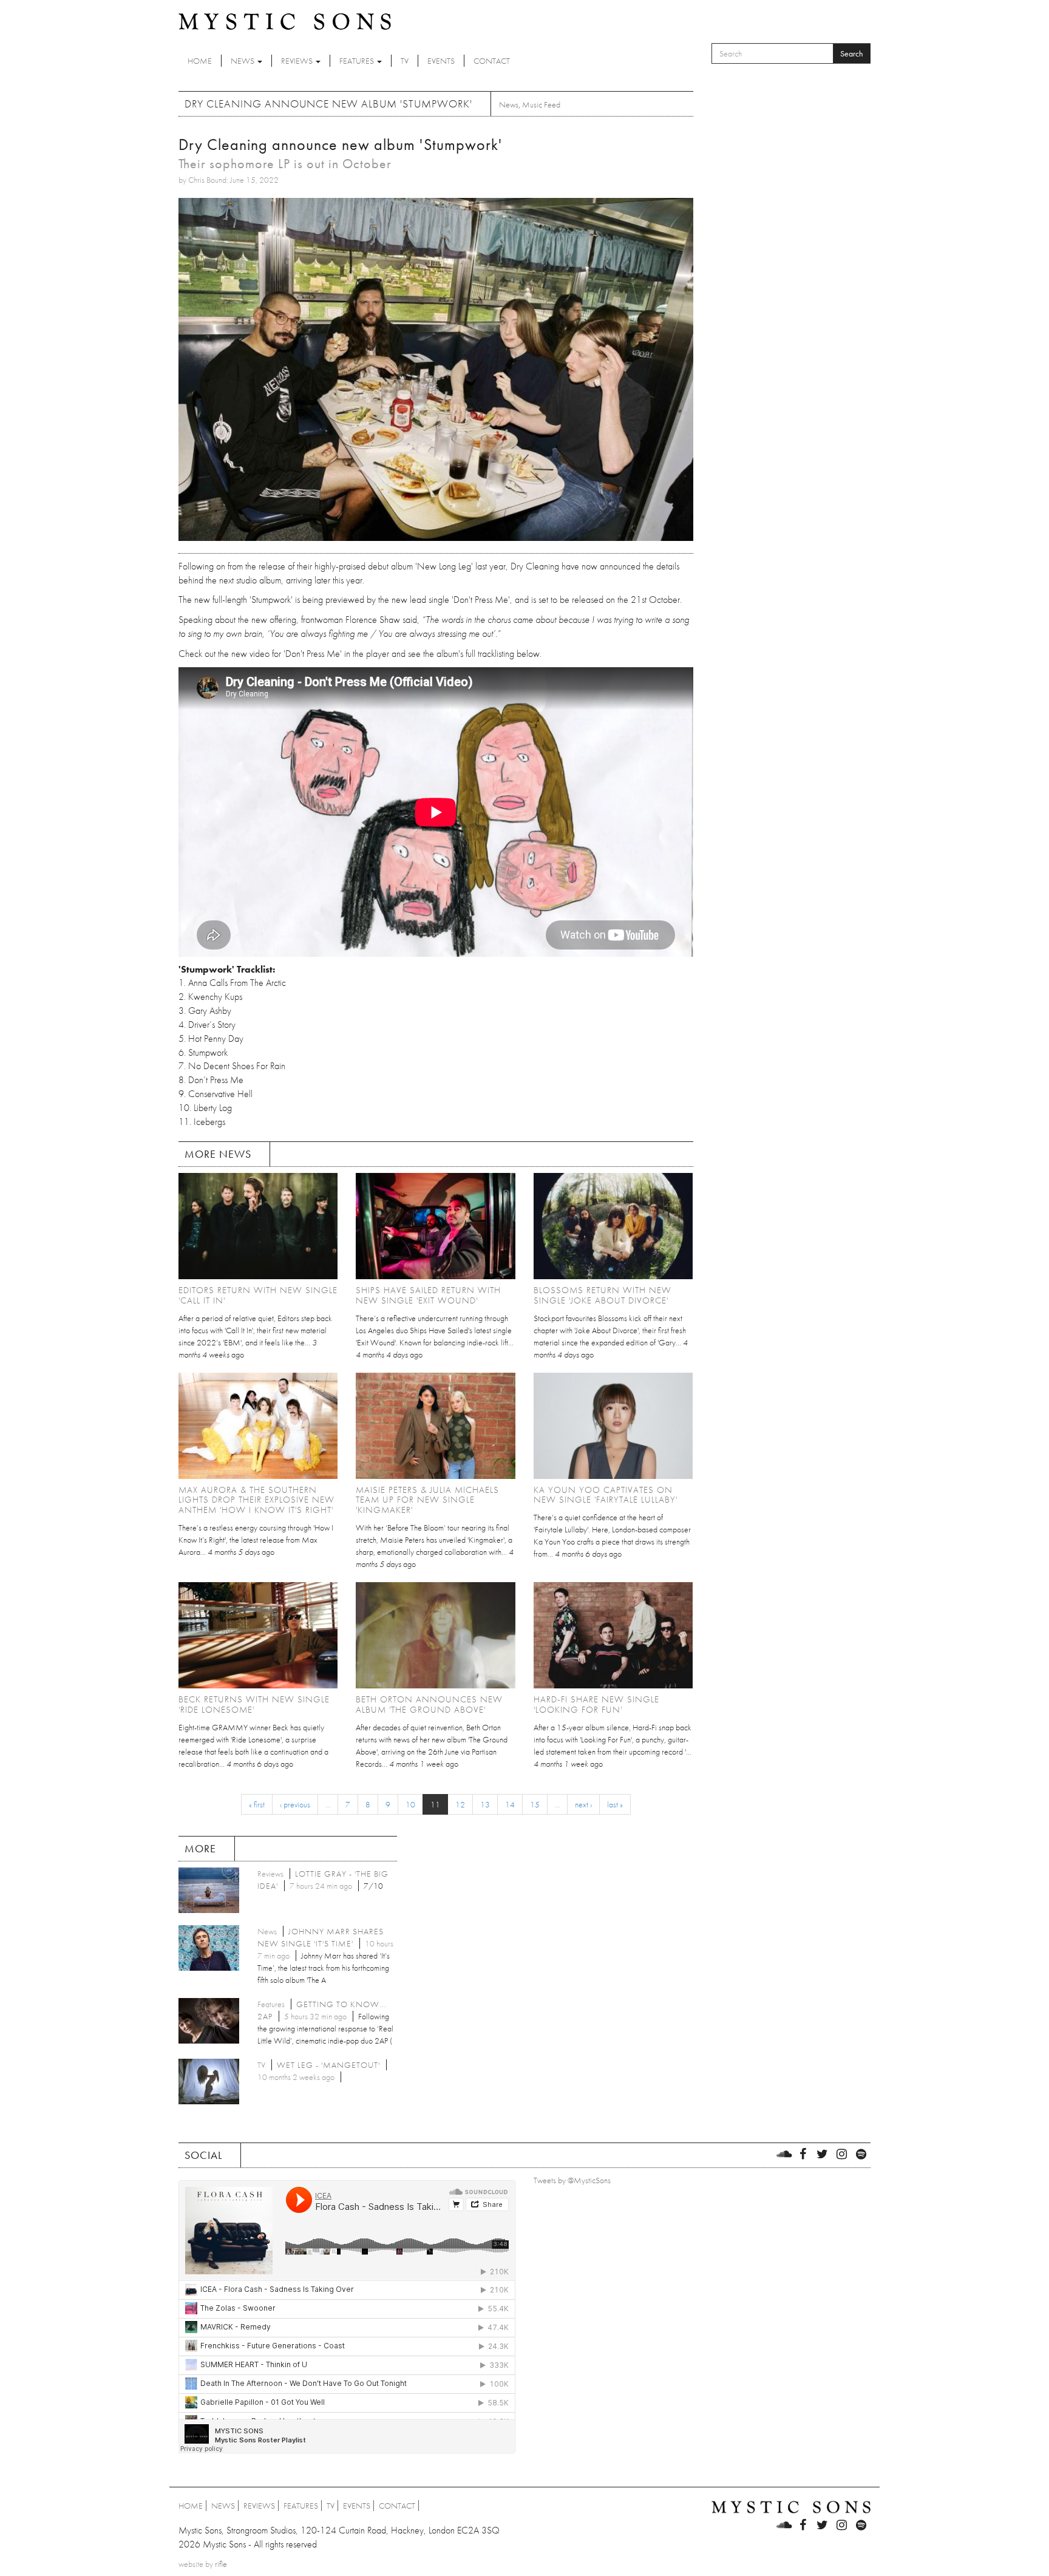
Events (441, 61)
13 (485, 1804)
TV (405, 61)
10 (410, 1804)
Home (200, 61)
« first (257, 1804)
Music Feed (541, 104)
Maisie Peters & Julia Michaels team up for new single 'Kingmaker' (427, 1500)
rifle (221, 2564)
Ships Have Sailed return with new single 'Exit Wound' (428, 1295)
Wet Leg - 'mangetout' (328, 2065)
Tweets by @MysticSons (572, 2180)
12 (460, 1804)
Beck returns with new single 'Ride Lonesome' (254, 1704)
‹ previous (295, 1804)
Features (358, 61)
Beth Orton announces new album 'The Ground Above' (429, 1704)
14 (510, 1804)
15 (535, 1804)
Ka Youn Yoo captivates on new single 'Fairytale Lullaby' (606, 1495)
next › (583, 1804)
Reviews (298, 61)
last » (615, 1804)
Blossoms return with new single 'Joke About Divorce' (603, 1295)
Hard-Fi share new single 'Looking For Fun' (596, 1704)
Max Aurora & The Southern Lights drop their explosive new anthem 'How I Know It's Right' (256, 1500)
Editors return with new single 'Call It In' (258, 1295)
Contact (492, 61)
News (243, 61)
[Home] (285, 21)
